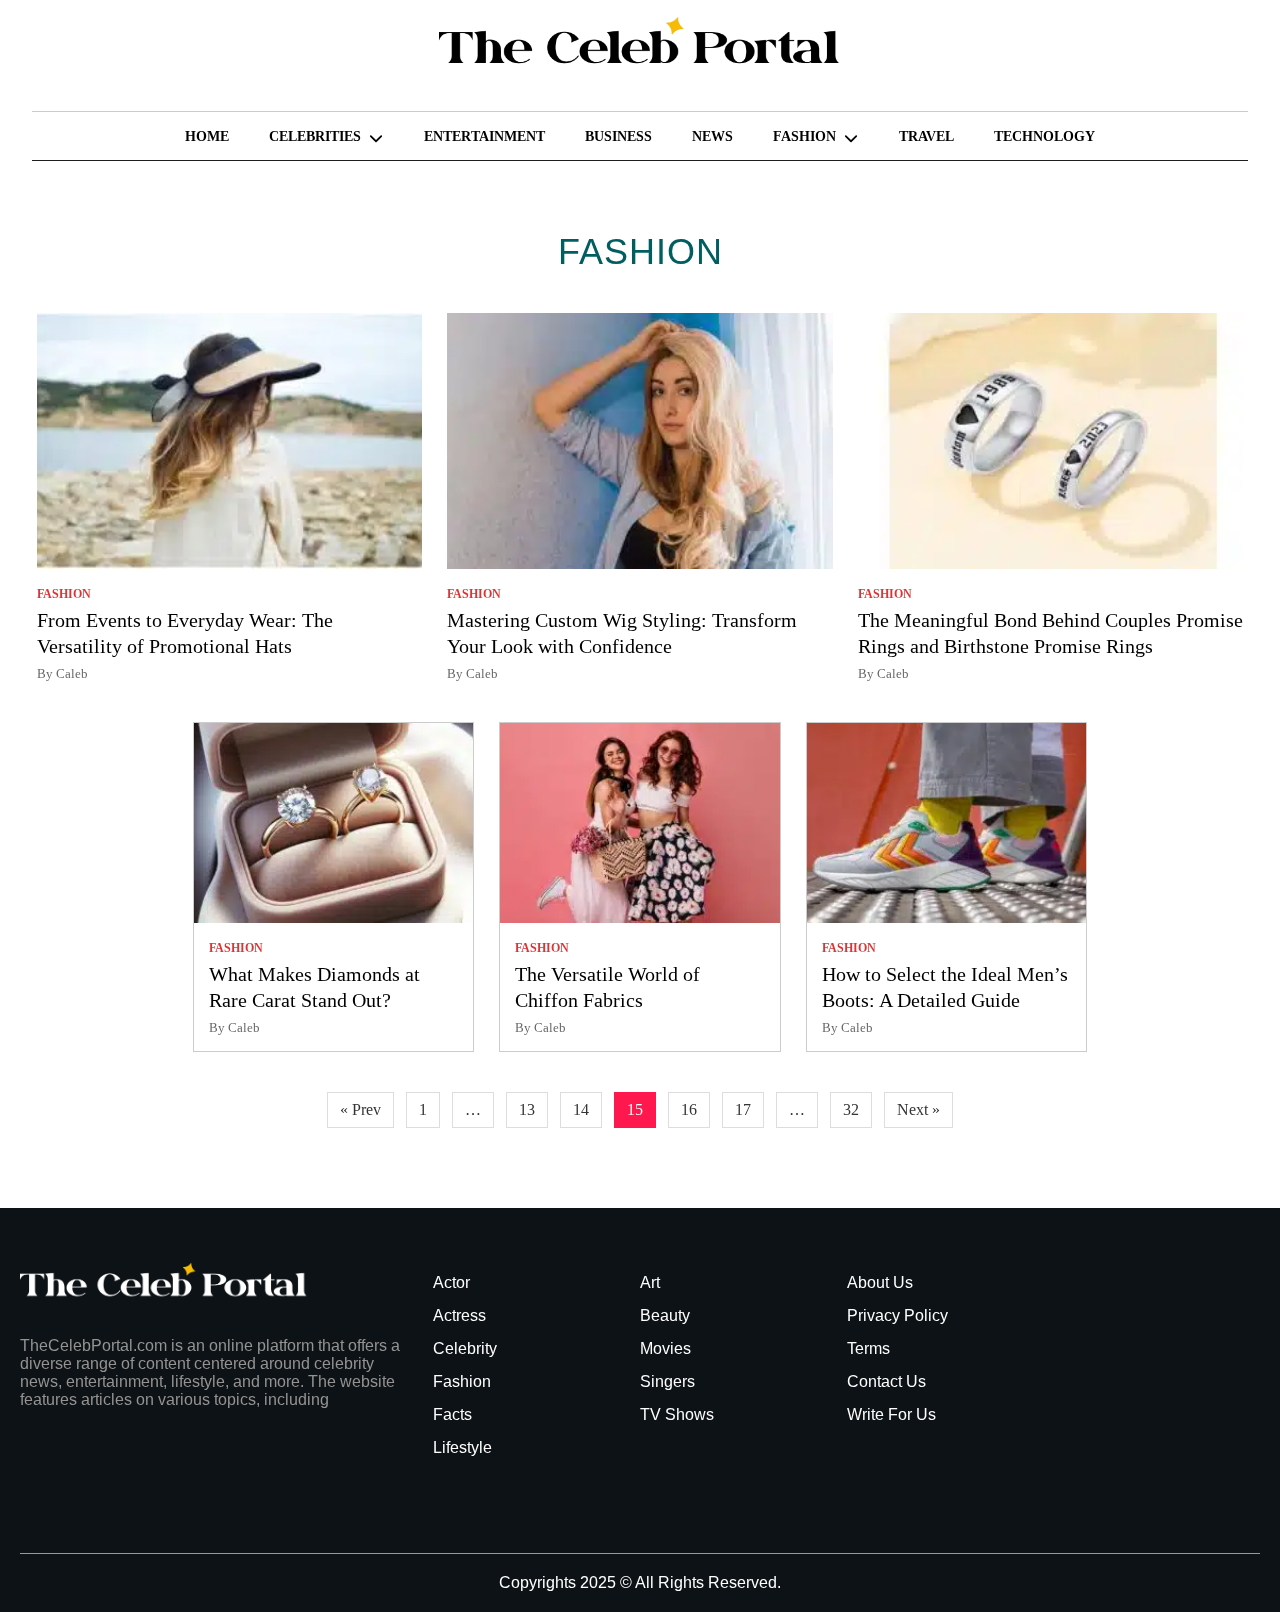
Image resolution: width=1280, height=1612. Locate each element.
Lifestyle (462, 1447)
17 (743, 1109)
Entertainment (484, 136)
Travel (926, 136)
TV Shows (677, 1414)
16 (689, 1109)
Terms (868, 1348)
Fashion (804, 136)
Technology (1044, 136)
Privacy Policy (897, 1315)
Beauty (665, 1315)
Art (650, 1282)
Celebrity (465, 1348)
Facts (452, 1414)
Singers (667, 1381)
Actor (451, 1282)
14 (581, 1109)
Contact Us (886, 1381)
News (712, 136)
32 (851, 1109)
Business (618, 136)
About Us (880, 1282)
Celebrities (315, 136)
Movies (665, 1348)
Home (207, 136)
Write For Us (891, 1414)
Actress (459, 1315)
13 (527, 1109)
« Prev (360, 1109)
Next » (918, 1109)
